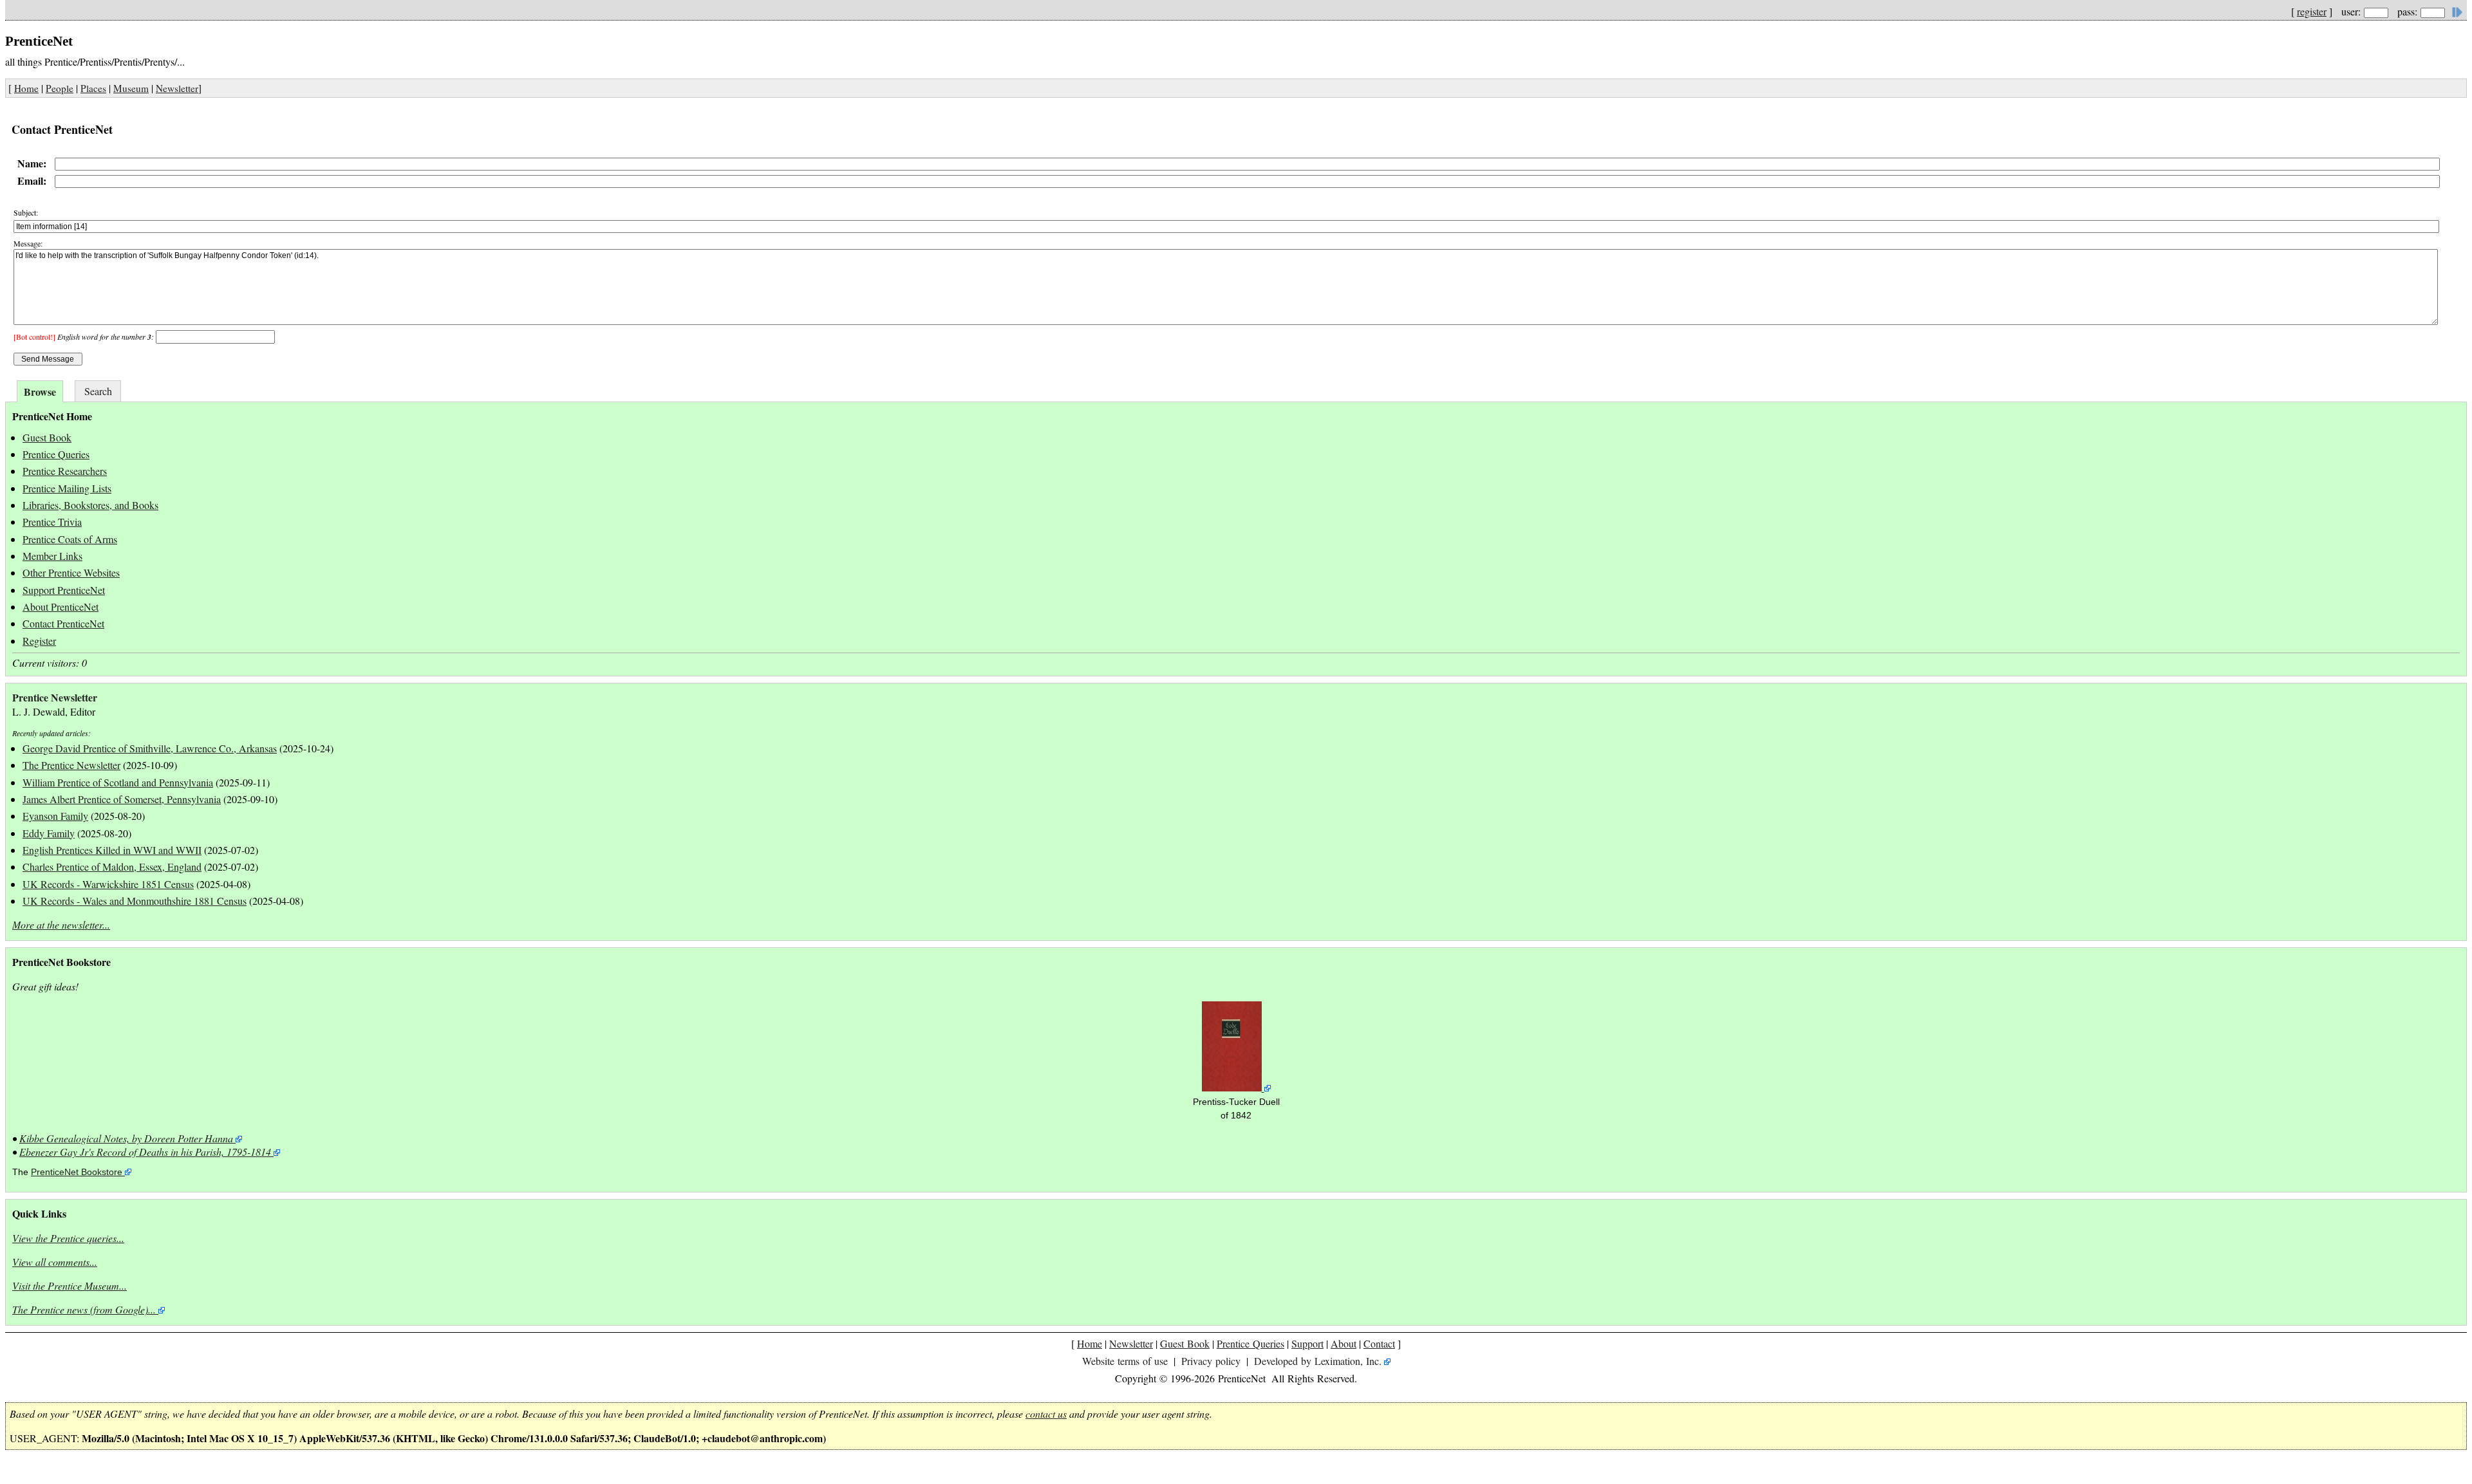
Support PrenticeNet (64, 590)
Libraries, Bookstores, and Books (90, 505)
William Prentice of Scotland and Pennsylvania (118, 782)
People (60, 88)
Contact (1379, 1343)
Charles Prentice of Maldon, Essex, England (112, 867)
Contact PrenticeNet (63, 623)
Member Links (52, 556)
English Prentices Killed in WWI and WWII (112, 850)
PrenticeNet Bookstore (77, 1172)
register (2312, 11)
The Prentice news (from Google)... (84, 1309)
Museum (131, 88)
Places (93, 88)
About (1344, 1343)
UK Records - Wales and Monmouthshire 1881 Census (135, 901)
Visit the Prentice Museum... (70, 1285)
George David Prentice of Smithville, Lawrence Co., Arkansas (150, 748)
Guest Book (47, 437)
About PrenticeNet (61, 607)
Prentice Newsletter (55, 697)
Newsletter (177, 88)
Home (26, 88)
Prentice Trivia (52, 522)
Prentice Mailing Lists (67, 488)
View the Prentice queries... (68, 1238)
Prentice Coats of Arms (70, 539)
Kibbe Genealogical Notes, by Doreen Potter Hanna (126, 1138)
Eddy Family (49, 833)
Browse (40, 392)
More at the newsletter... (61, 924)
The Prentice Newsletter (71, 765)
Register (39, 641)
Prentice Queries (56, 454)
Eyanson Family (55, 816)
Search (98, 391)
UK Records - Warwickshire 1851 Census (108, 884)
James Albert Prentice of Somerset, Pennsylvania (122, 799)
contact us (1046, 1414)
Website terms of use (1125, 1361)
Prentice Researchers (65, 471)
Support (1307, 1343)
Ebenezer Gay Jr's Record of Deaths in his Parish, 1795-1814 (145, 1152)
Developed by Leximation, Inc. (1318, 1361)
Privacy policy (1211, 1361)
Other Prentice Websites (71, 572)
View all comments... (55, 1262)
